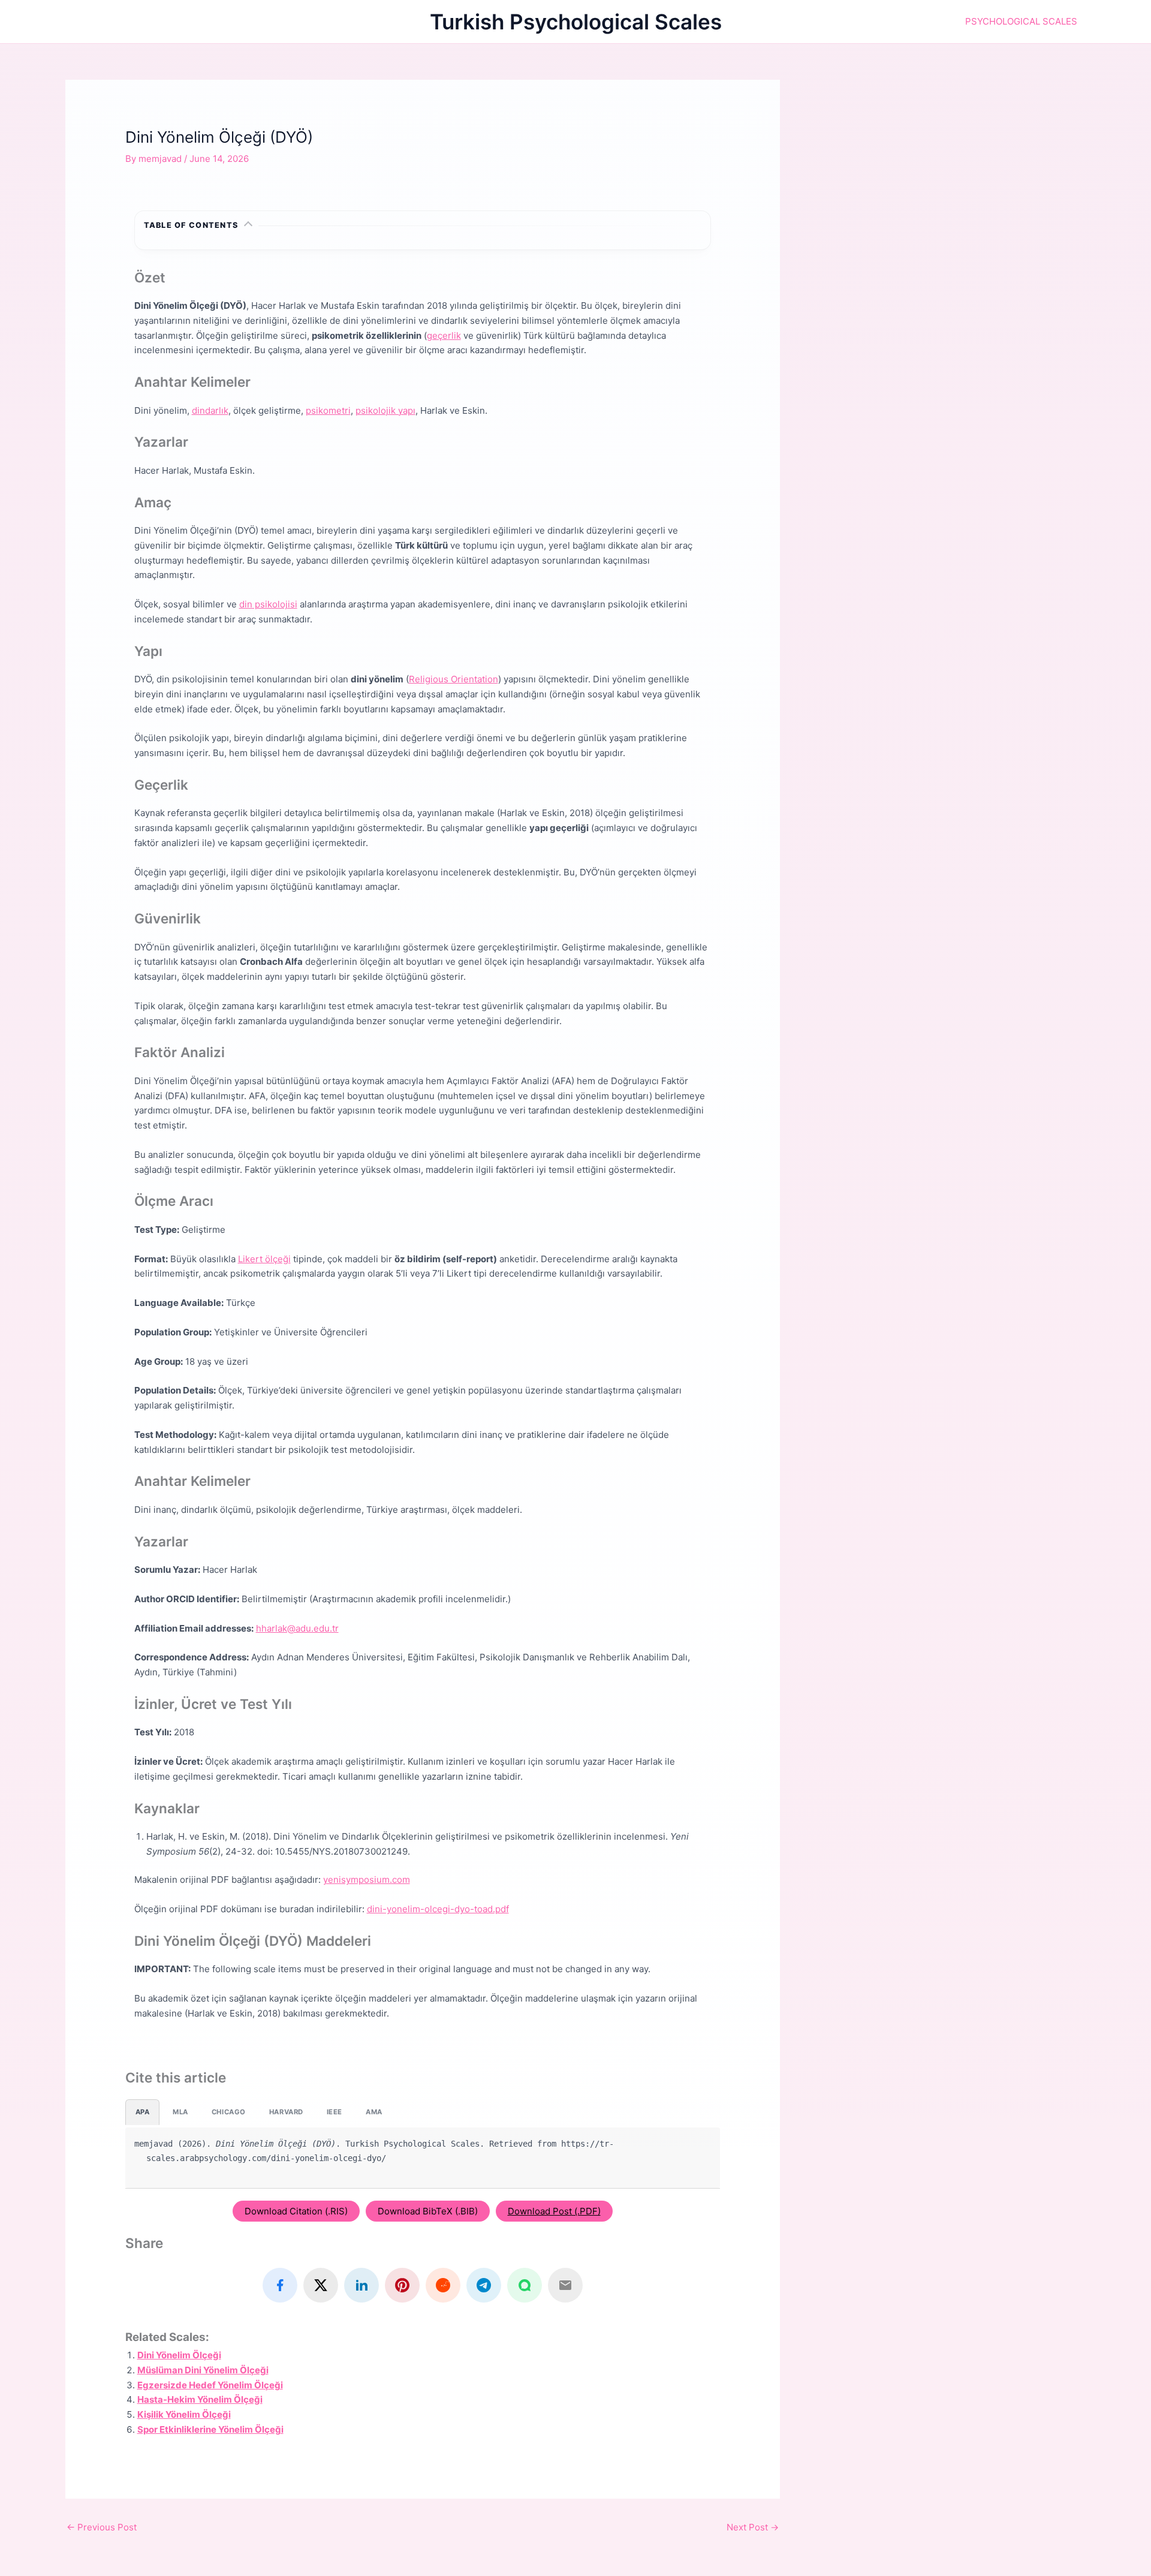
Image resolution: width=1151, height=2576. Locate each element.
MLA (180, 2112)
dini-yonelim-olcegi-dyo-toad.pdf (438, 1909)
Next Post (753, 2527)
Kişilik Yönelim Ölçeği (184, 2414)
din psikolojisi (268, 604)
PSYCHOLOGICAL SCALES (1021, 21)
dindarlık (210, 410)
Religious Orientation (454, 679)
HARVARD (286, 2112)
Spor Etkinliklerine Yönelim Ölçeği (210, 2429)
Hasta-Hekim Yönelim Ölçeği (200, 2399)
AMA (374, 2112)
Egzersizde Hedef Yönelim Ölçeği (210, 2385)
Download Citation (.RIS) (296, 2211)
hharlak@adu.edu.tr (297, 1628)
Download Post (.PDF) (554, 2211)
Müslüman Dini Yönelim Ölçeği (203, 2370)
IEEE (335, 2112)
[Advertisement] (951, 164)
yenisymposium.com (367, 1880)
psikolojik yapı (385, 410)
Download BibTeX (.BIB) (428, 2211)
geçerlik (444, 335)
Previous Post (102, 2527)
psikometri (328, 410)
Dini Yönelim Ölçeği (179, 2355)
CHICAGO (229, 2112)
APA (143, 2112)
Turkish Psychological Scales (576, 22)
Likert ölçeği (264, 1259)
